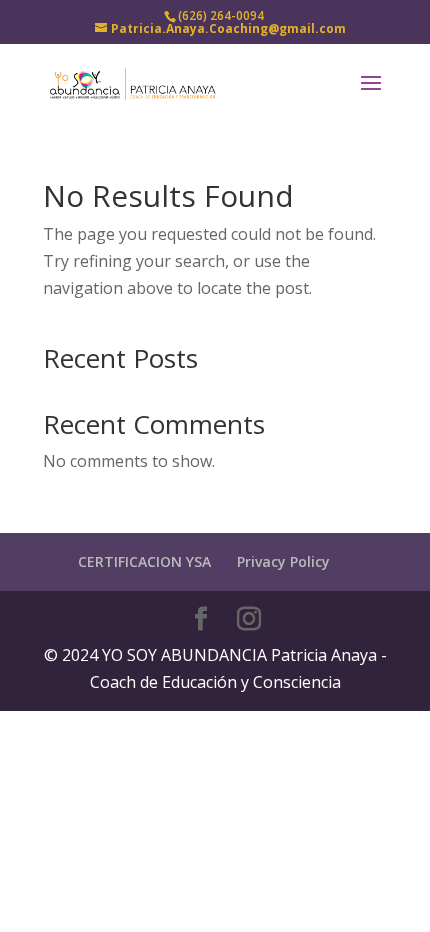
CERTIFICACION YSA (144, 561)
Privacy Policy (283, 561)
